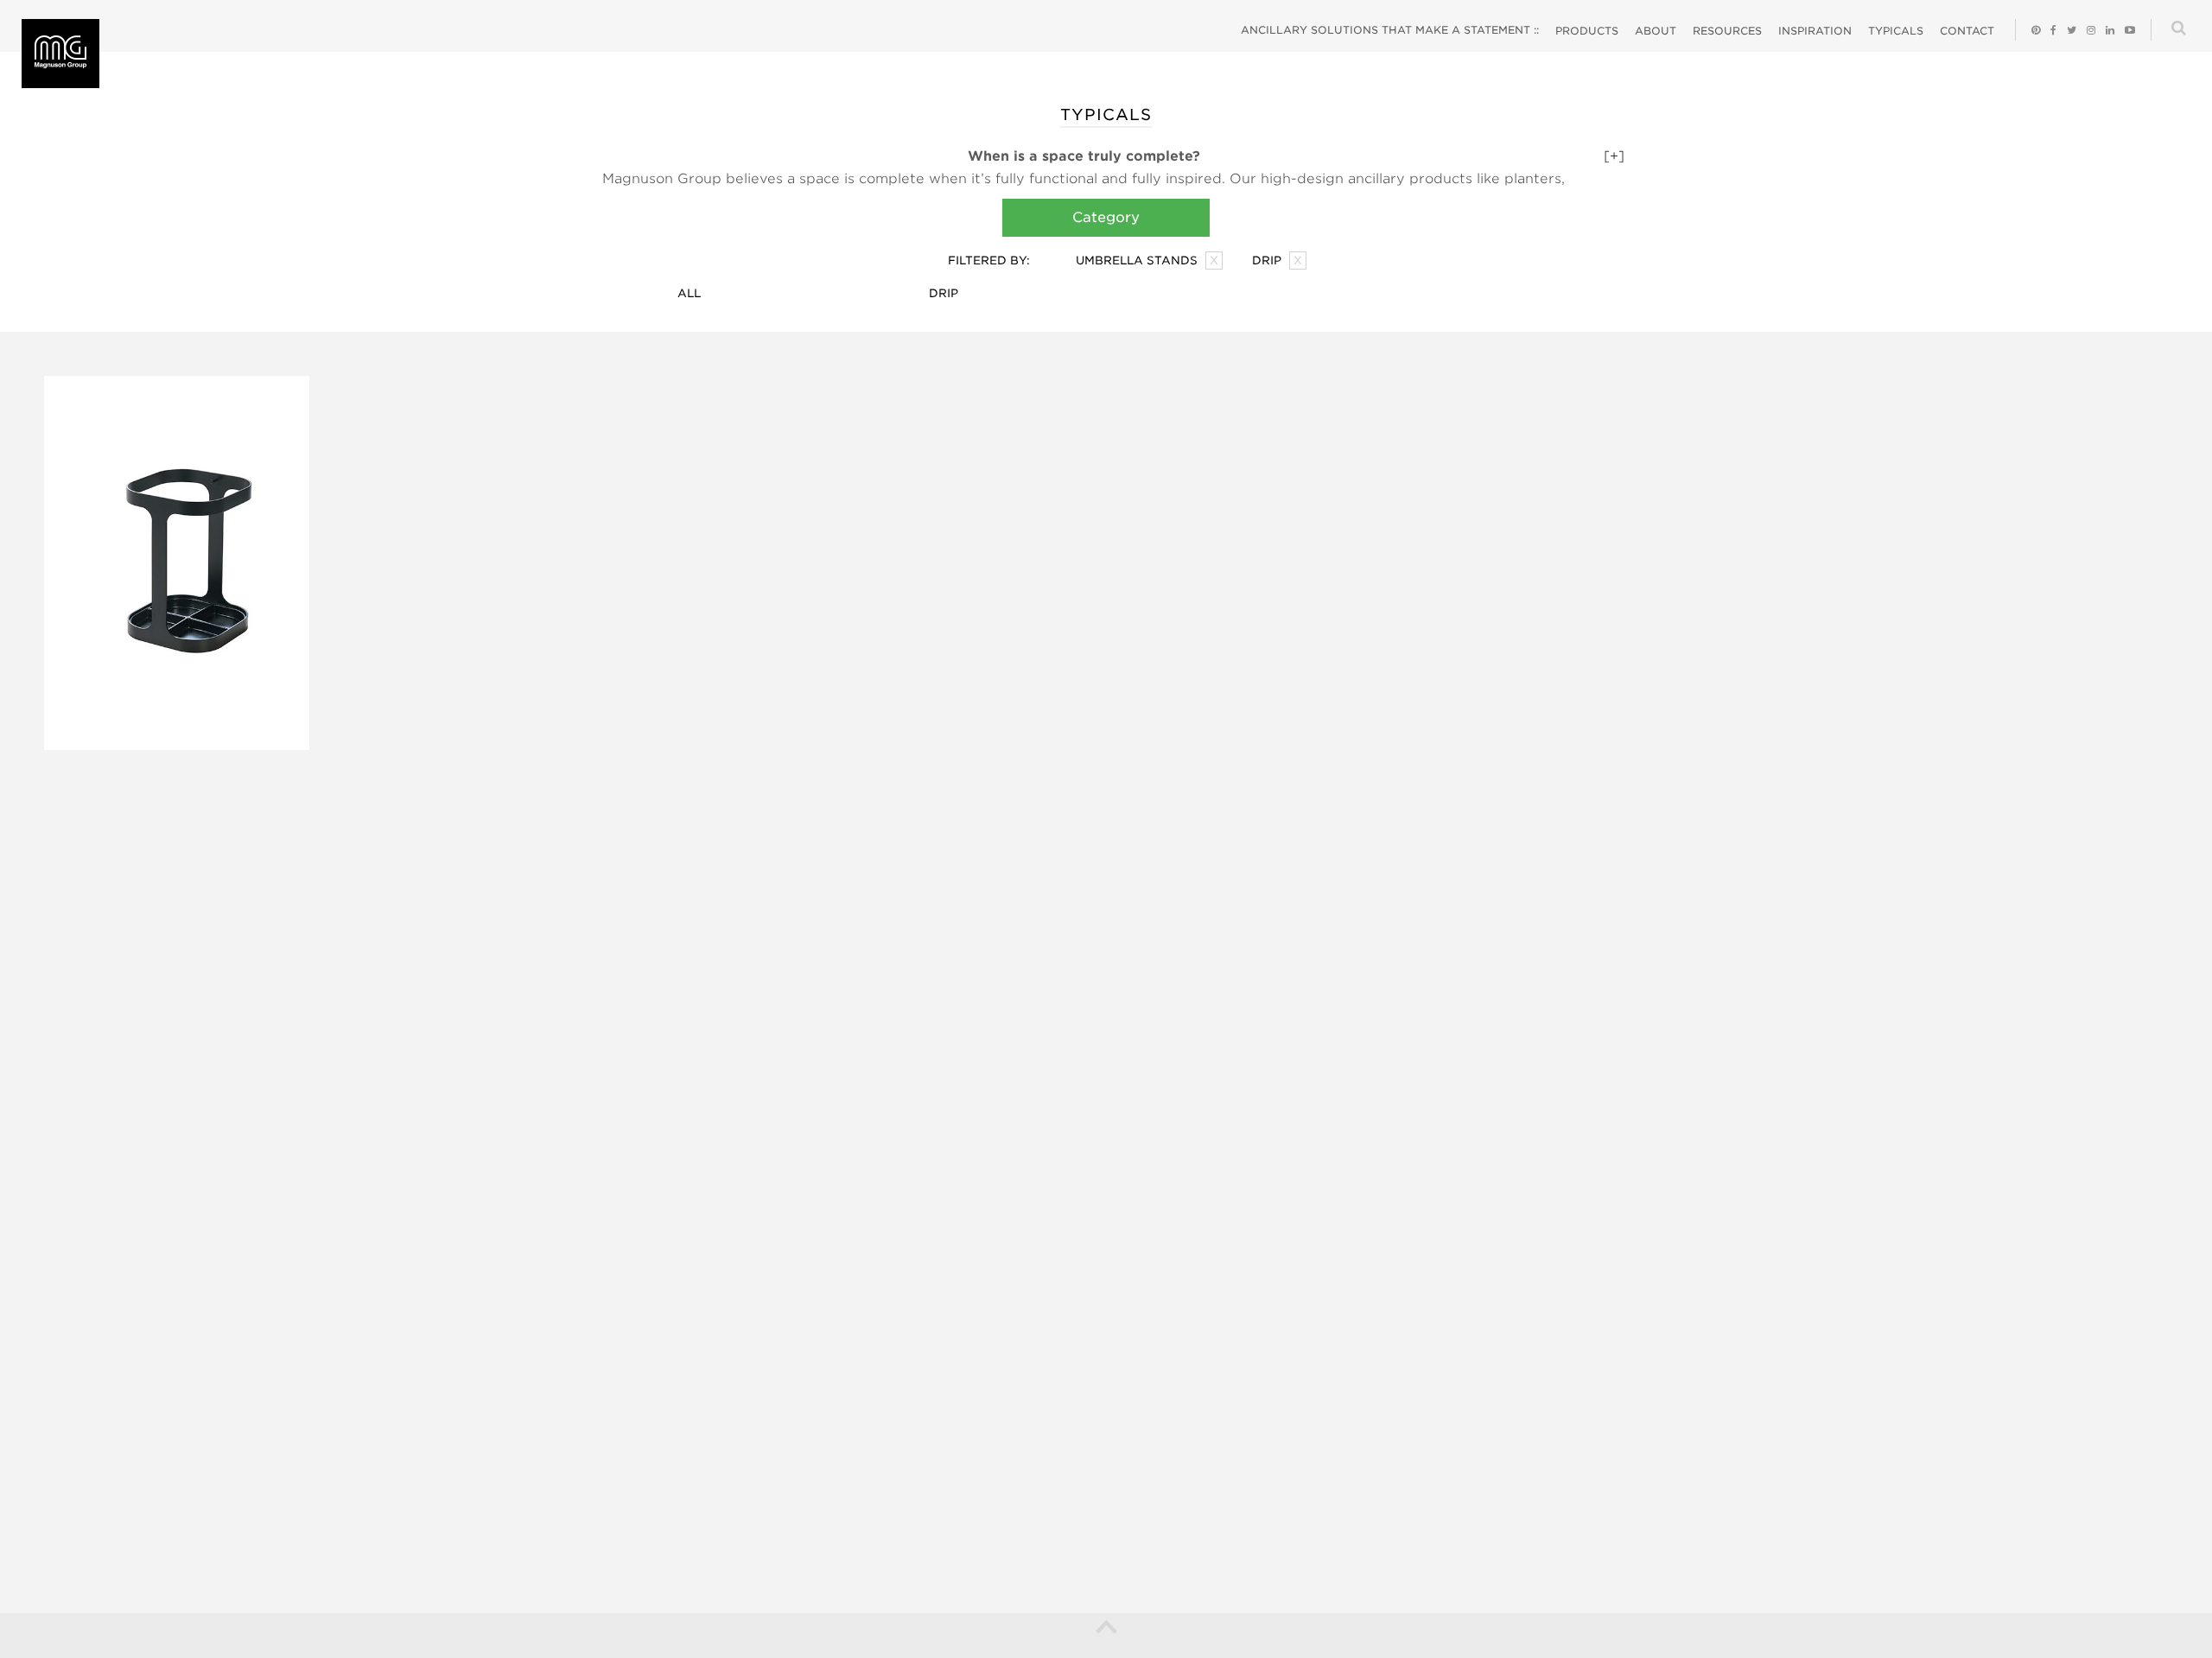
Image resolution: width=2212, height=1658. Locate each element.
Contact (1967, 31)
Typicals (1896, 31)
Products (1587, 31)
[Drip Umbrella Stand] (177, 563)
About (1656, 31)
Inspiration (1815, 31)
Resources (1727, 31)
